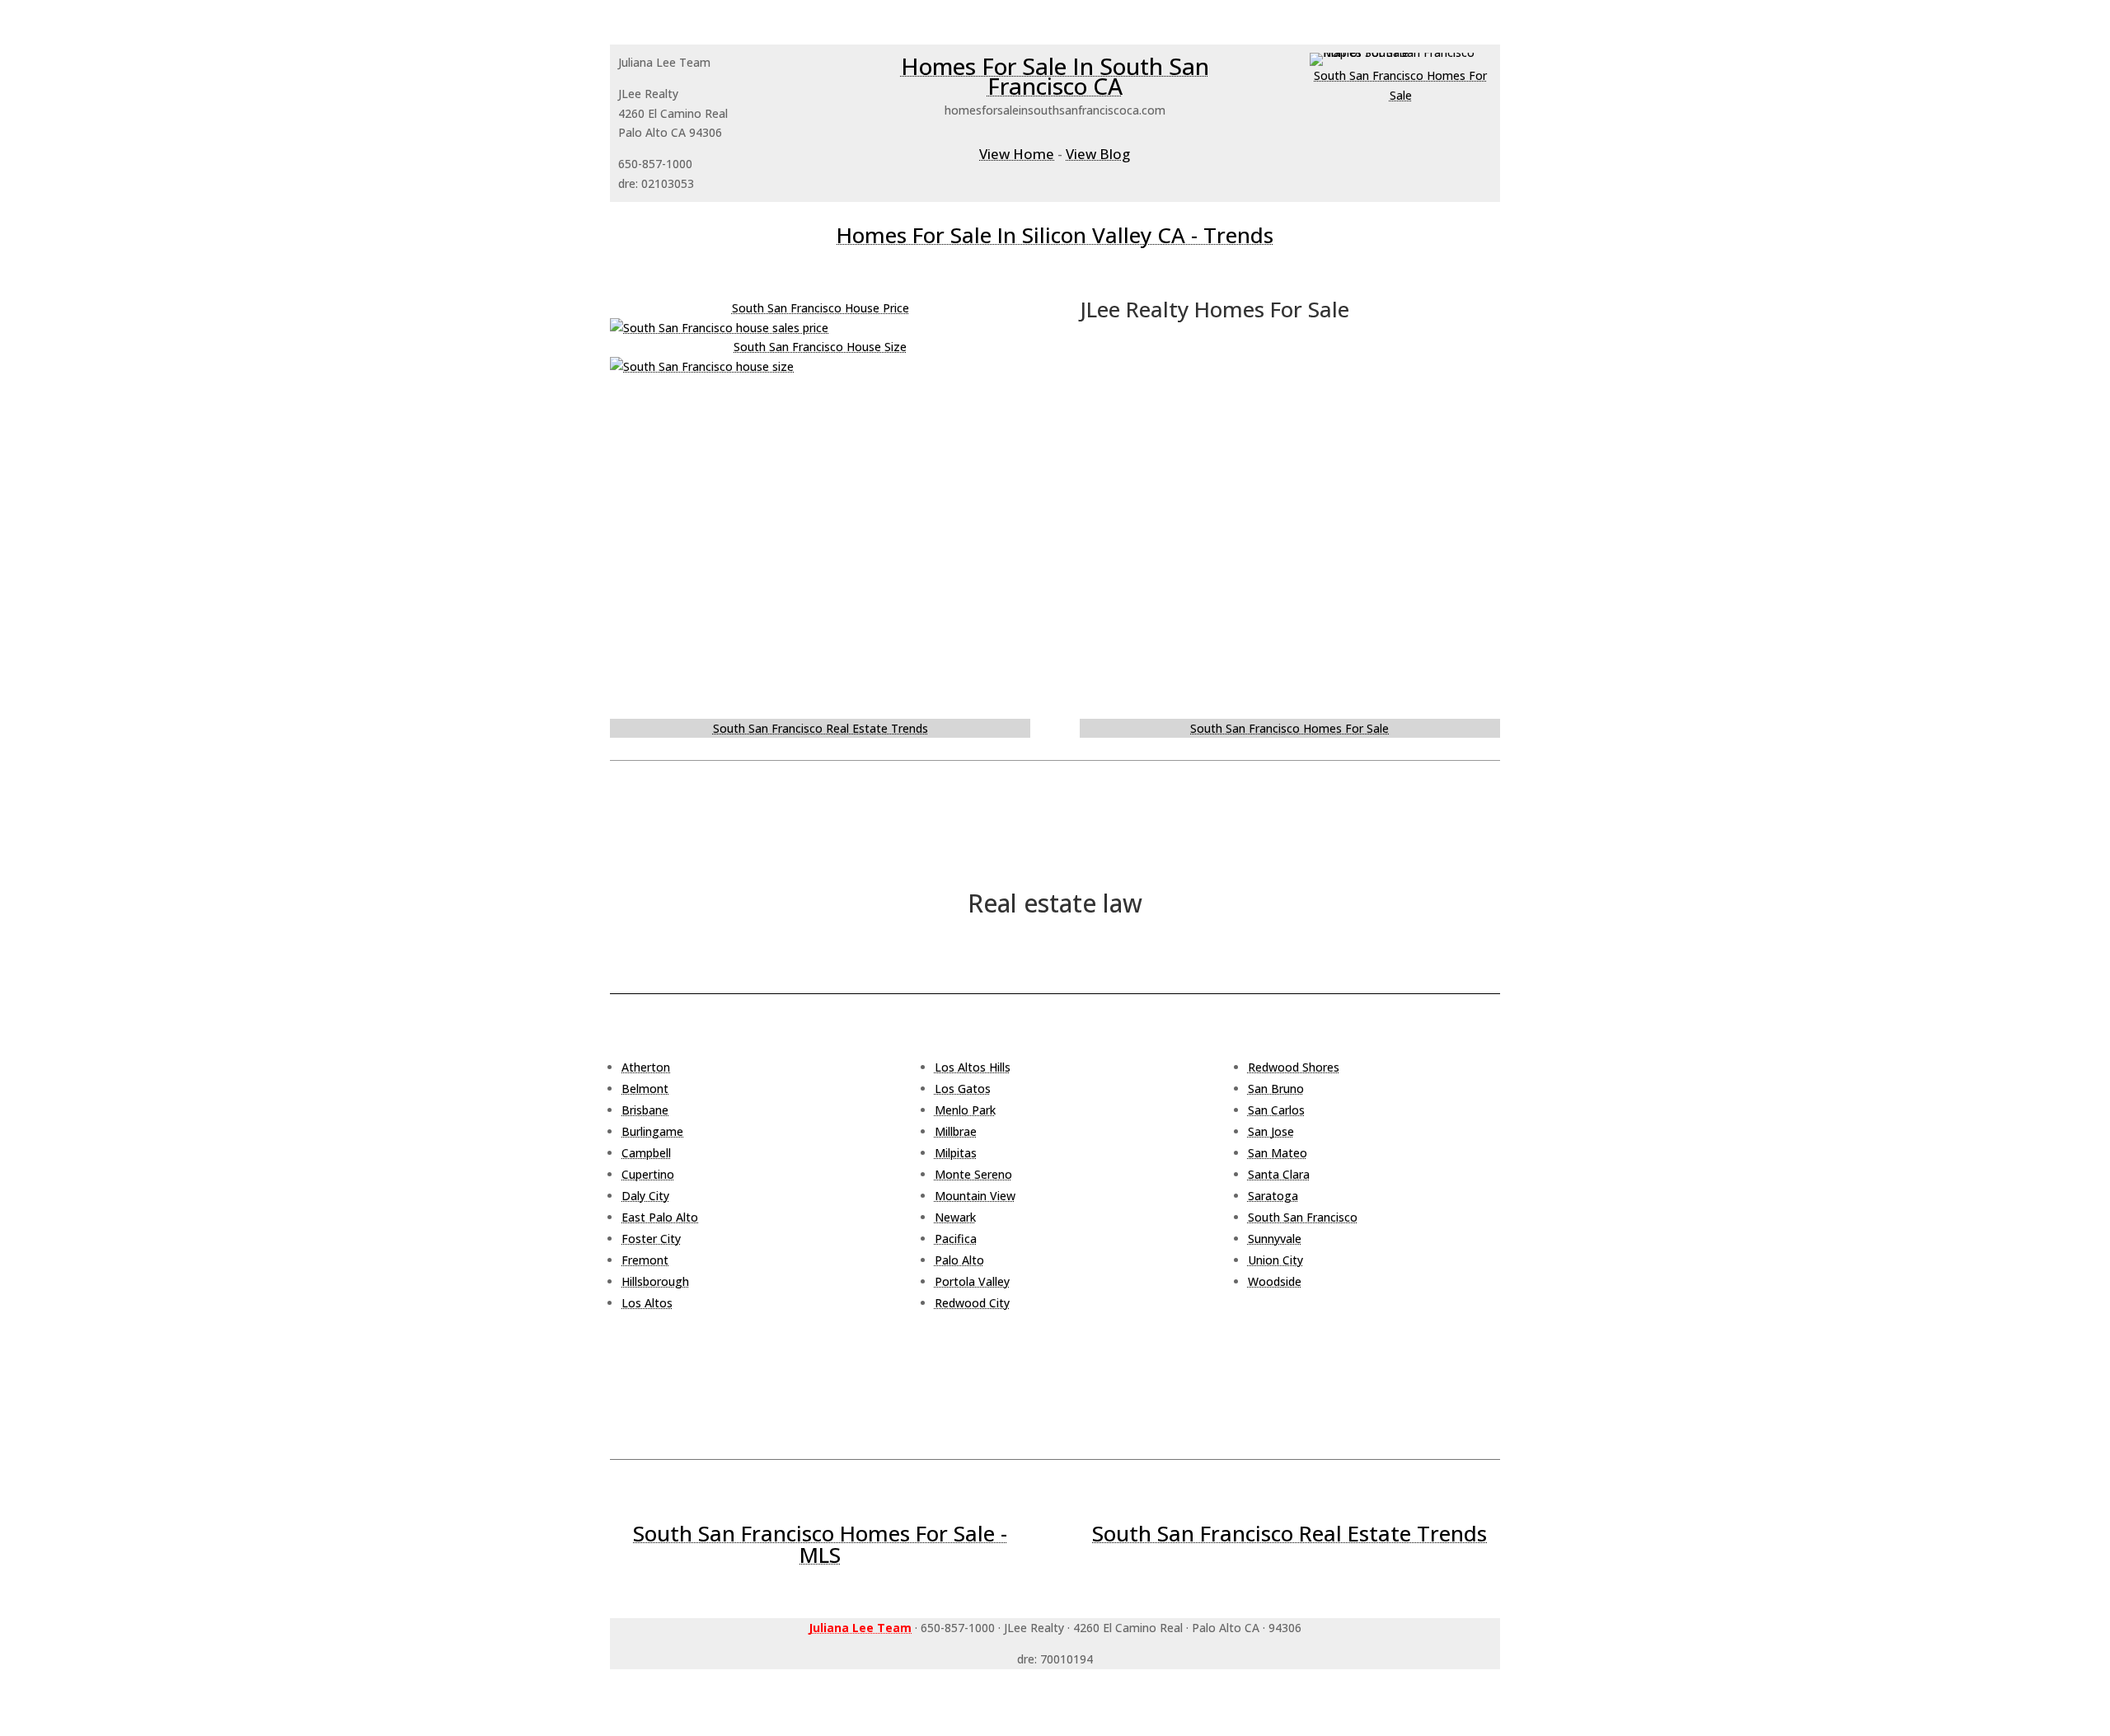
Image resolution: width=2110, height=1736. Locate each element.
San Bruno (1276, 1089)
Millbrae (956, 1131)
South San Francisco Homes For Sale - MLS (820, 1544)
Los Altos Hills (973, 1067)
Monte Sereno (973, 1174)
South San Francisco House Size (820, 347)
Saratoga (1273, 1196)
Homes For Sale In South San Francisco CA (1055, 76)
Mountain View (975, 1196)
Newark (955, 1217)
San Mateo (1278, 1153)
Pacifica (956, 1239)
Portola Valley (972, 1281)
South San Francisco (1303, 1217)
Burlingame (652, 1131)
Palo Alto (959, 1260)
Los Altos (647, 1303)
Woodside (1275, 1281)
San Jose (1271, 1131)
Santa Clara (1279, 1174)
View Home (1017, 154)
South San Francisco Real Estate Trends (821, 728)
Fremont (645, 1260)
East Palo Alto (660, 1217)
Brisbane (645, 1110)
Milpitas (956, 1153)
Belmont (645, 1089)
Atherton (646, 1067)
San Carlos (1276, 1110)
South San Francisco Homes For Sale (1289, 728)
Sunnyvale (1275, 1239)
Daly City (645, 1196)
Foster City (651, 1239)
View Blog (1098, 154)
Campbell (646, 1153)
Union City (1275, 1260)
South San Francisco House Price (821, 308)
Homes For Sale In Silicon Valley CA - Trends (1055, 235)
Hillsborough (655, 1281)
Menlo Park (965, 1110)
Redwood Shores (1294, 1067)
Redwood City (972, 1303)
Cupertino (648, 1174)
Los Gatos (963, 1089)
